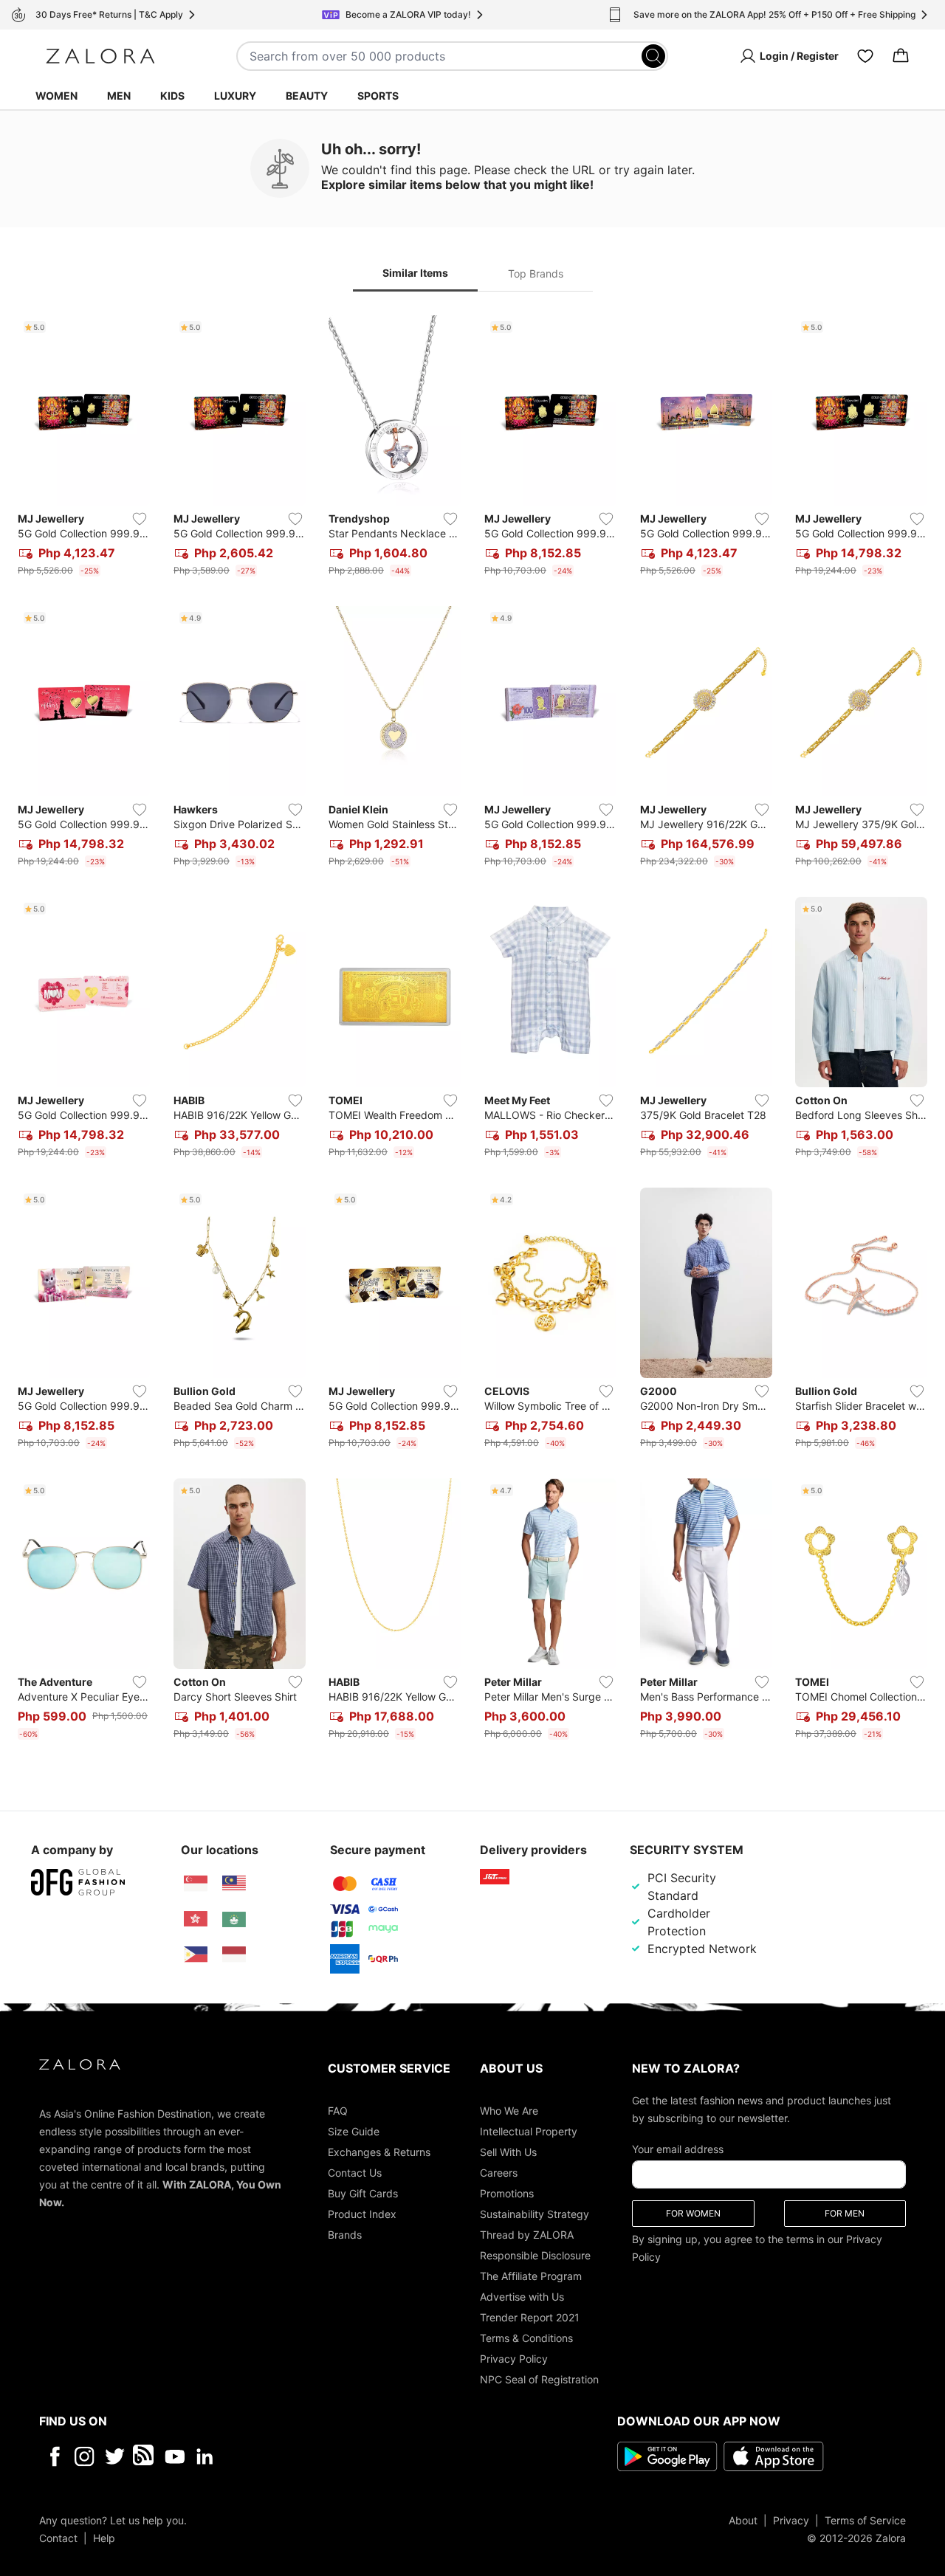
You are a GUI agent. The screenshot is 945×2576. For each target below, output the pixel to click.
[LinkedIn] (205, 2456)
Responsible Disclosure (535, 2255)
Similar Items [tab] (415, 273)
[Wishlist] (865, 56)
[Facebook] (54, 2456)
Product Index (362, 2213)
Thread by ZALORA (527, 2234)
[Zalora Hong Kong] (196, 1919)
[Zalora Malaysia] (234, 1884)
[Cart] (901, 56)
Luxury (235, 96)
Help (104, 2537)
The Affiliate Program (531, 2275)
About (743, 2520)
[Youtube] (175, 2456)
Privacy (791, 2520)
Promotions (507, 2193)
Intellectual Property (529, 2131)
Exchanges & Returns (379, 2151)
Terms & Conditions (526, 2337)
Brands (345, 2234)
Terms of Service (865, 2520)
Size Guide (354, 2131)
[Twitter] (115, 2456)
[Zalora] (100, 56)
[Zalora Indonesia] (234, 1955)
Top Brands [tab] (536, 273)
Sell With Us (508, 2151)
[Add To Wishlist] (140, 519)
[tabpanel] (472, 1030)
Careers (499, 2172)
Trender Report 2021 (530, 2317)
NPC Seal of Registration (539, 2379)
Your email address (678, 2148)
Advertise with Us (522, 2296)
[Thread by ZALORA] (145, 2456)
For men (845, 2212)
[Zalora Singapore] (196, 1884)
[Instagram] (85, 2456)
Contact (58, 2537)
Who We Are (509, 2110)
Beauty (307, 96)
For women (693, 2212)
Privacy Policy (514, 2358)
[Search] (653, 56)
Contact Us (355, 2172)
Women (56, 96)
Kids (172, 96)
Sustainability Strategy (535, 2213)
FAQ (338, 2110)
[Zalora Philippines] (196, 1955)
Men (119, 96)
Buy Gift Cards (363, 2193)
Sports (378, 96)
